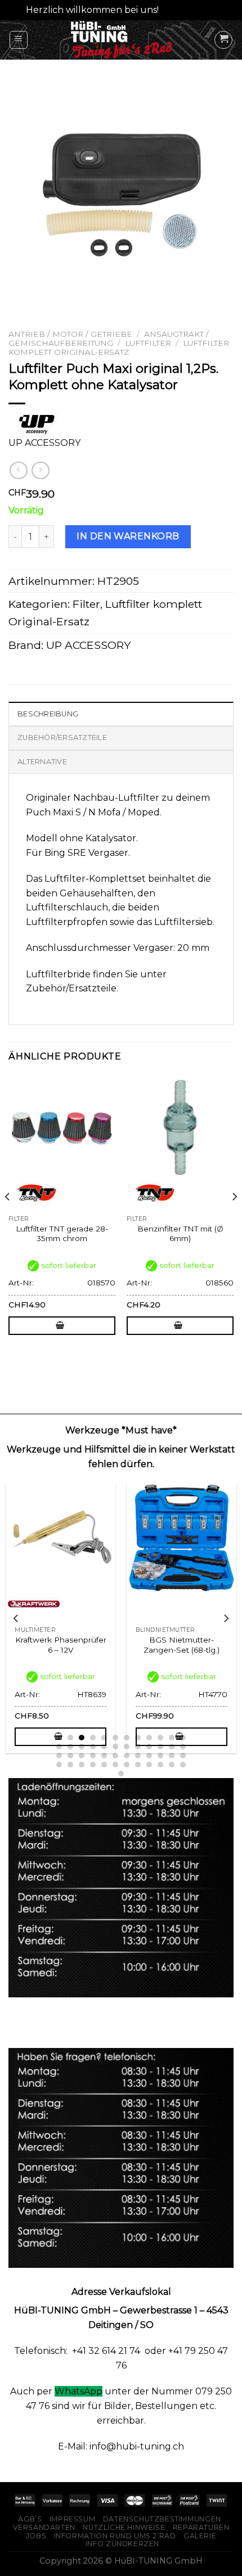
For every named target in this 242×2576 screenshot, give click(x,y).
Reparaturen (201, 2527)
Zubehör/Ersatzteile (62, 737)
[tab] (121, 714)
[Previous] (8, 1219)
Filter (86, 604)
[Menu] (19, 40)
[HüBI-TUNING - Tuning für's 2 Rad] (121, 40)
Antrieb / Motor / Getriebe (70, 334)
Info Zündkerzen (122, 2544)
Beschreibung (48, 714)
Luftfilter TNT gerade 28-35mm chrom (62, 1234)
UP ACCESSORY (88, 645)
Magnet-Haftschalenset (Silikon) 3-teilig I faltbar (182, 1645)
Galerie (200, 2536)
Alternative (42, 762)
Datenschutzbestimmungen (162, 2519)
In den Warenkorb (128, 536)
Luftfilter (148, 343)
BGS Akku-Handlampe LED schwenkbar (60, 1645)
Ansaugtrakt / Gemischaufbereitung (109, 339)
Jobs (36, 2536)
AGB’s (30, 2519)
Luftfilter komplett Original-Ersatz (119, 348)
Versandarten (44, 2527)
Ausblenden (189, 10)
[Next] (234, 1219)
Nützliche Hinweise (124, 2527)
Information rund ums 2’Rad (115, 2536)
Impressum (73, 2519)
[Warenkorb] (223, 40)
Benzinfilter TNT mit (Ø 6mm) (180, 1234)
